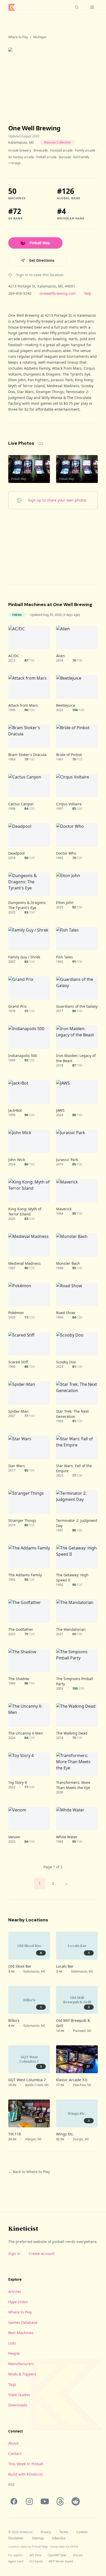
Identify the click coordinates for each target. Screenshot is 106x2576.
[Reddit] (76, 2501)
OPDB (74, 2546)
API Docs (36, 2555)
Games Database (23, 2322)
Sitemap (38, 2538)
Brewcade (41, 150)
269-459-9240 (20, 293)
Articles (15, 2291)
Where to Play (18, 37)
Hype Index (18, 2302)
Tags (12, 2384)
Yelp (87, 293)
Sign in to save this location (40, 275)
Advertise (59, 2538)
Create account (42, 2253)
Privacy (46, 2532)
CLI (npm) (36, 2561)
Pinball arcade (46, 157)
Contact (15, 2454)
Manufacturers (21, 2364)
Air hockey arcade (21, 157)
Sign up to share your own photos (57, 500)
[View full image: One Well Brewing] (53, 77)
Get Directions (42, 260)
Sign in (14, 2253)
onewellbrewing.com (58, 293)
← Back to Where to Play (29, 2172)
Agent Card (16, 2561)
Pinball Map (40, 243)
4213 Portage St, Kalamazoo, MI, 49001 (42, 286)
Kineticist (23, 2228)
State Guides (19, 2395)
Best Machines (21, 2333)
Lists (12, 2343)
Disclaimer (16, 2538)
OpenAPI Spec (57, 2555)
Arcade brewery (20, 150)
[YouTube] (45, 2501)
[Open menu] (92, 7)
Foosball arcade (61, 150)
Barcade (65, 157)
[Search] (77, 7)
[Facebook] (14, 2501)
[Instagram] (29, 2501)
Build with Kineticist (25, 2474)
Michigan (40, 37)
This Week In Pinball (26, 2464)
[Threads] (60, 2501)
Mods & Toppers (22, 2374)
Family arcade (85, 150)
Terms (64, 2532)
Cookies (82, 2532)
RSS (11, 2484)
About (13, 2443)
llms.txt (78, 2555)
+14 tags (14, 163)
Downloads (18, 2405)
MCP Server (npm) (61, 2561)
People (14, 2353)
